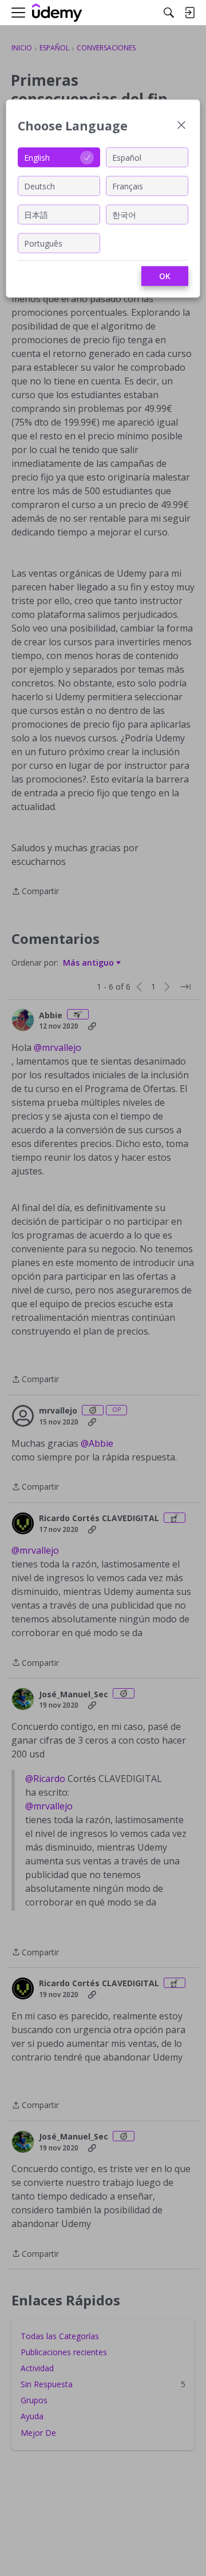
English (37, 157)
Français (128, 186)
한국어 (124, 214)
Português (43, 243)
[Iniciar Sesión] (189, 13)
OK (165, 276)
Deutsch (39, 186)
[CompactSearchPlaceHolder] (169, 13)
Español (127, 157)
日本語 (36, 214)
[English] (57, 13)
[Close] (181, 126)
